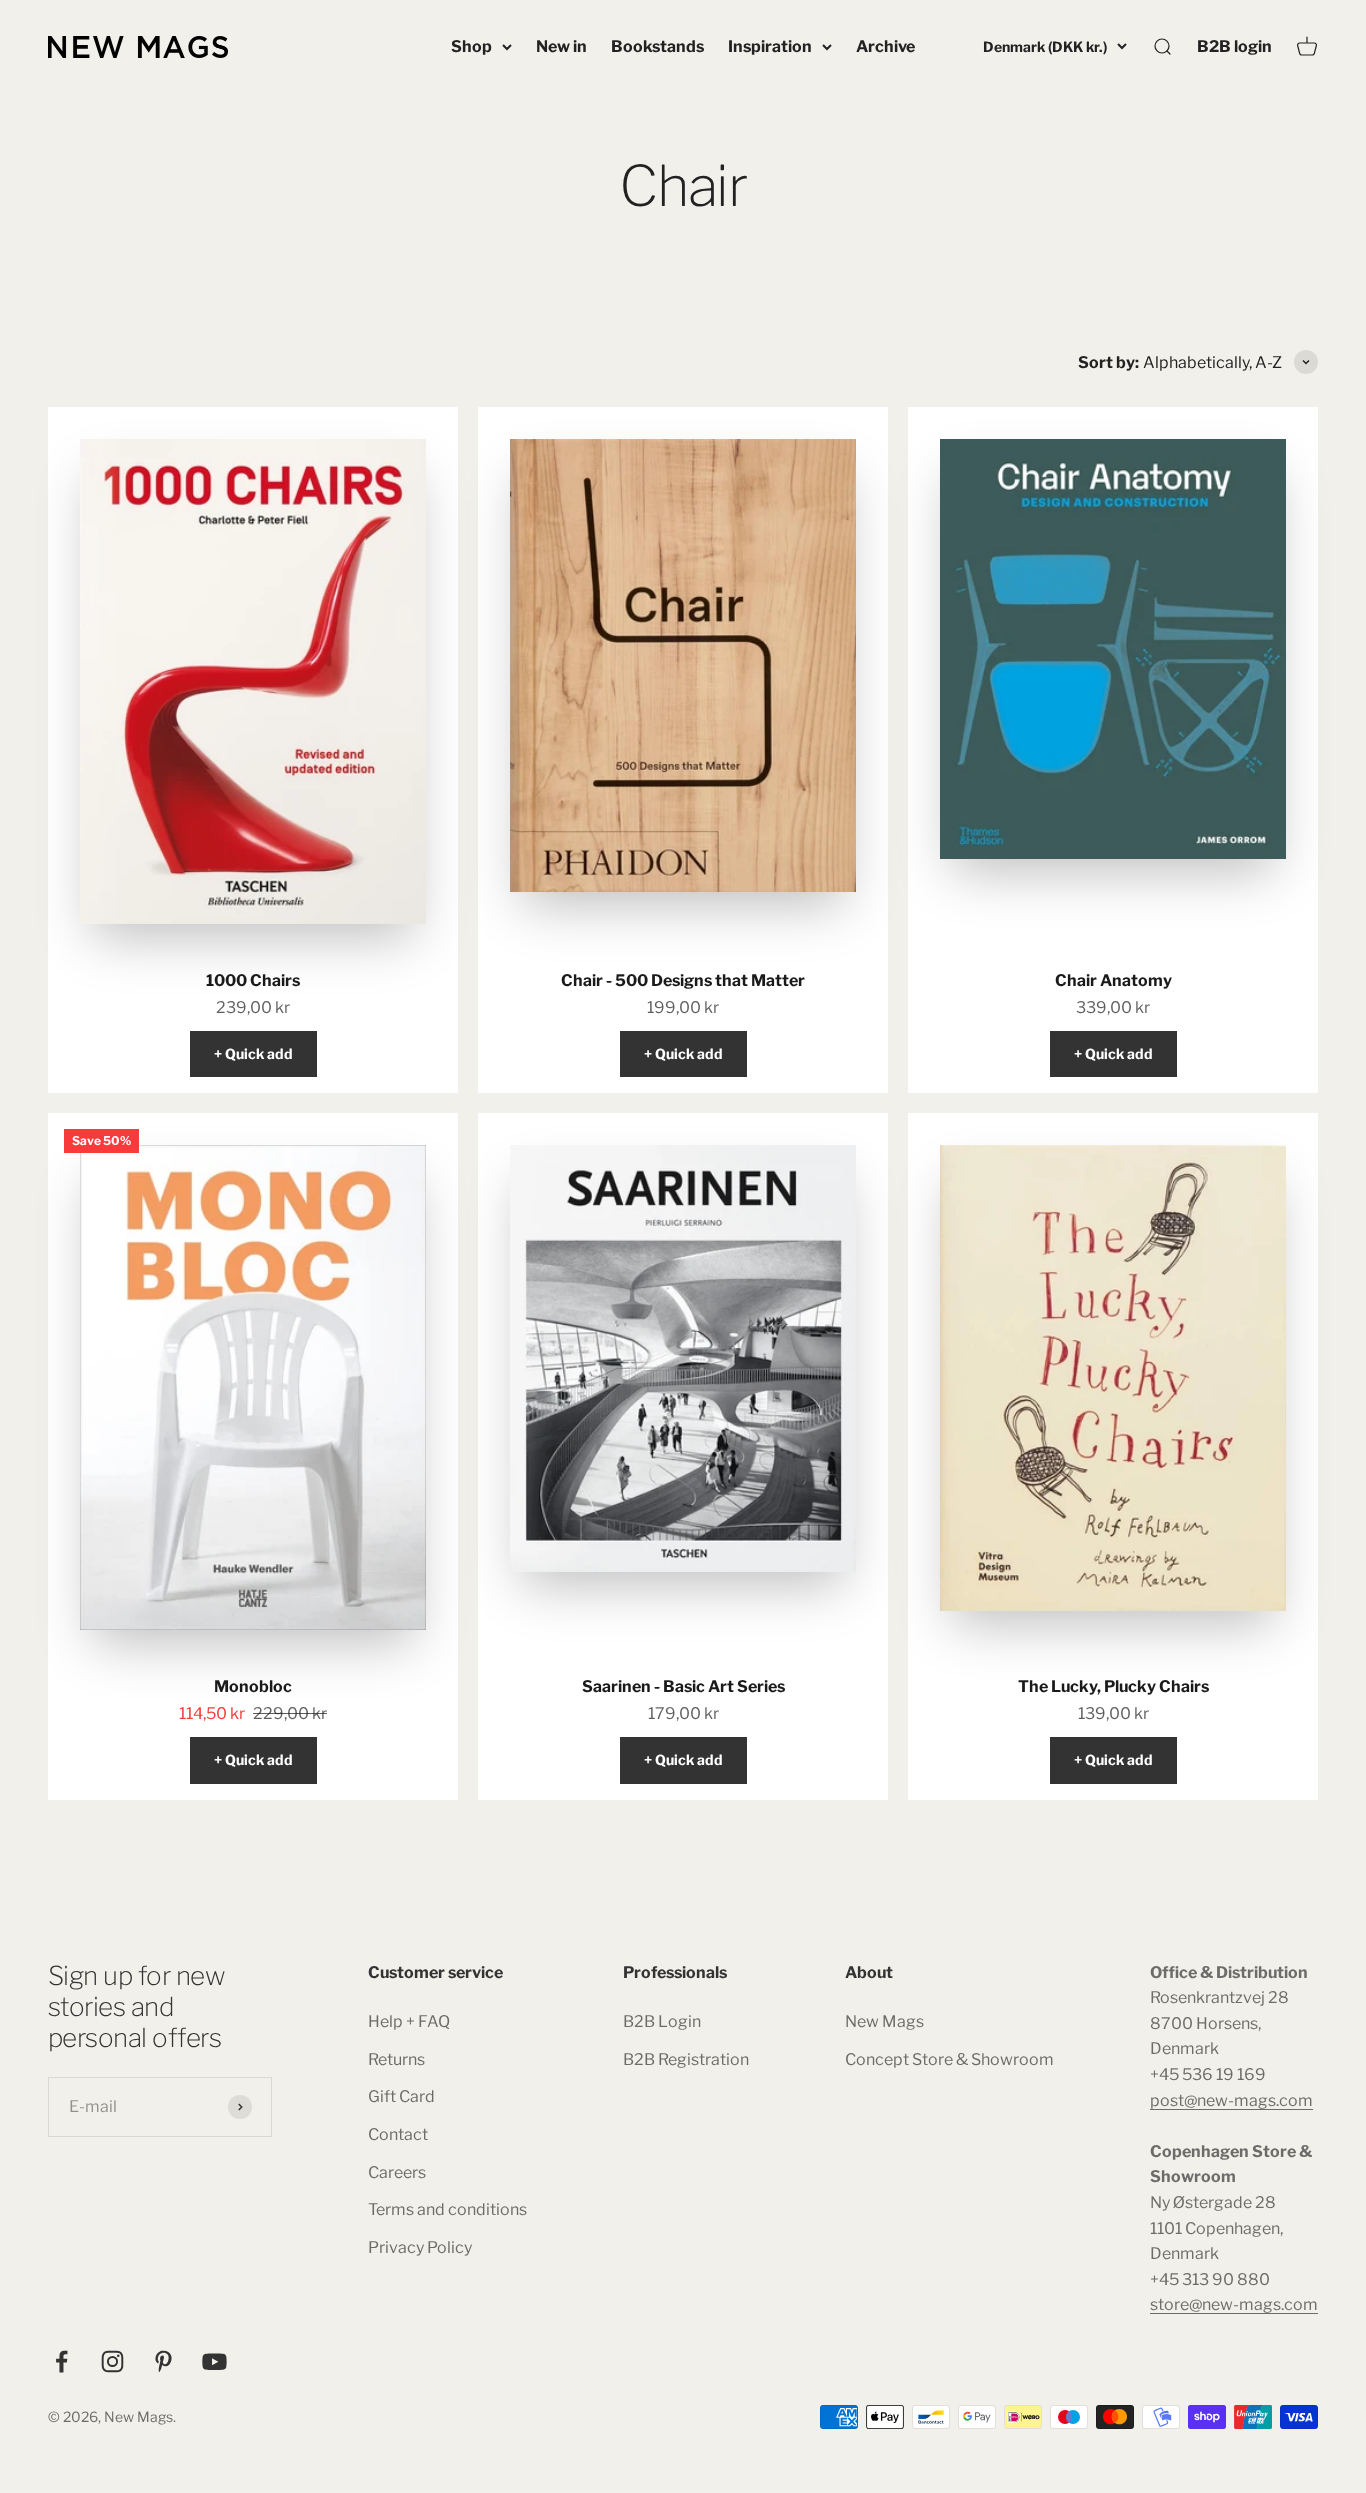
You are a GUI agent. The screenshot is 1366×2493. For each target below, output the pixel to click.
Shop (471, 46)
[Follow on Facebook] (61, 2361)
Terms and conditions (447, 2209)
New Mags (884, 2021)
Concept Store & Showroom (949, 2059)
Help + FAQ (409, 2021)
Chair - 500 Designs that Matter (683, 980)
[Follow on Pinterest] (163, 2361)
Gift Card (401, 2096)
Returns (396, 2059)
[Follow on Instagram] (112, 2361)
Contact (398, 2134)
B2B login (1234, 46)
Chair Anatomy (1113, 980)
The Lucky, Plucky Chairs (1113, 1686)
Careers (397, 2172)
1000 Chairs (253, 980)
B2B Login (662, 2021)
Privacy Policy (420, 2247)
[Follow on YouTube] (214, 2361)
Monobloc (253, 1686)
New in (561, 46)
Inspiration (770, 46)
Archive (885, 46)
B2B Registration (686, 2059)
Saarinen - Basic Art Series (683, 1686)
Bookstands (657, 46)
